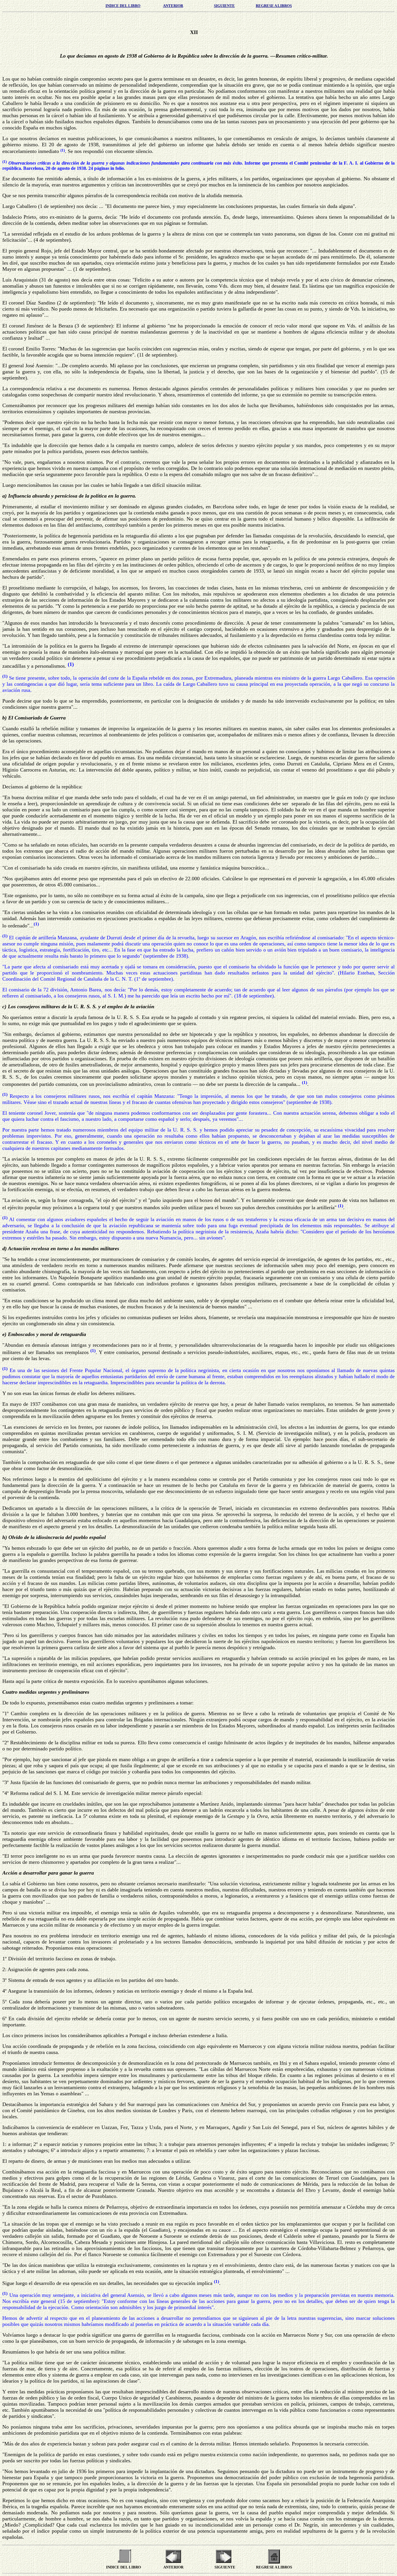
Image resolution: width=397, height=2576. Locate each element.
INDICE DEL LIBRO (123, 6)
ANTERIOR (173, 6)
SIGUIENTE (224, 6)
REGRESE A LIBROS (274, 6)
